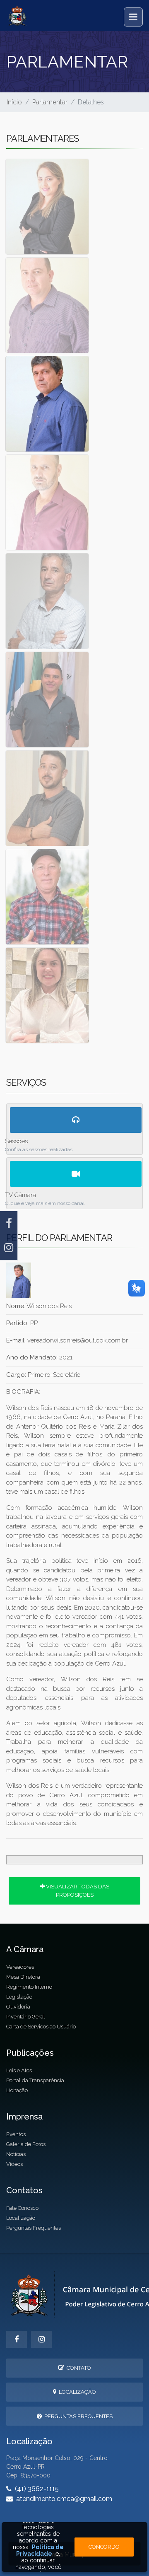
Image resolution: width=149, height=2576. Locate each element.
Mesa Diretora (23, 1977)
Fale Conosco (22, 2208)
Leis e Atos (19, 2070)
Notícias (16, 2154)
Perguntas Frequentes (34, 2228)
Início (14, 102)
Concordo (104, 2547)
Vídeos (14, 2164)
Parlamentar (50, 102)
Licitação (17, 2090)
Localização (21, 2218)
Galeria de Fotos (26, 2144)
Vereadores (20, 1967)
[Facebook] (9, 1223)
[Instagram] (9, 1248)
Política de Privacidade (40, 2550)
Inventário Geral (26, 2017)
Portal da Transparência (35, 2080)
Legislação (19, 1997)
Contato (78, 2368)
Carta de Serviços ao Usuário (41, 2027)
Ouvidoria (18, 2007)
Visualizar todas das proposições (77, 1890)
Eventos (16, 2134)
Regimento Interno (29, 1987)
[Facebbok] (17, 2339)
